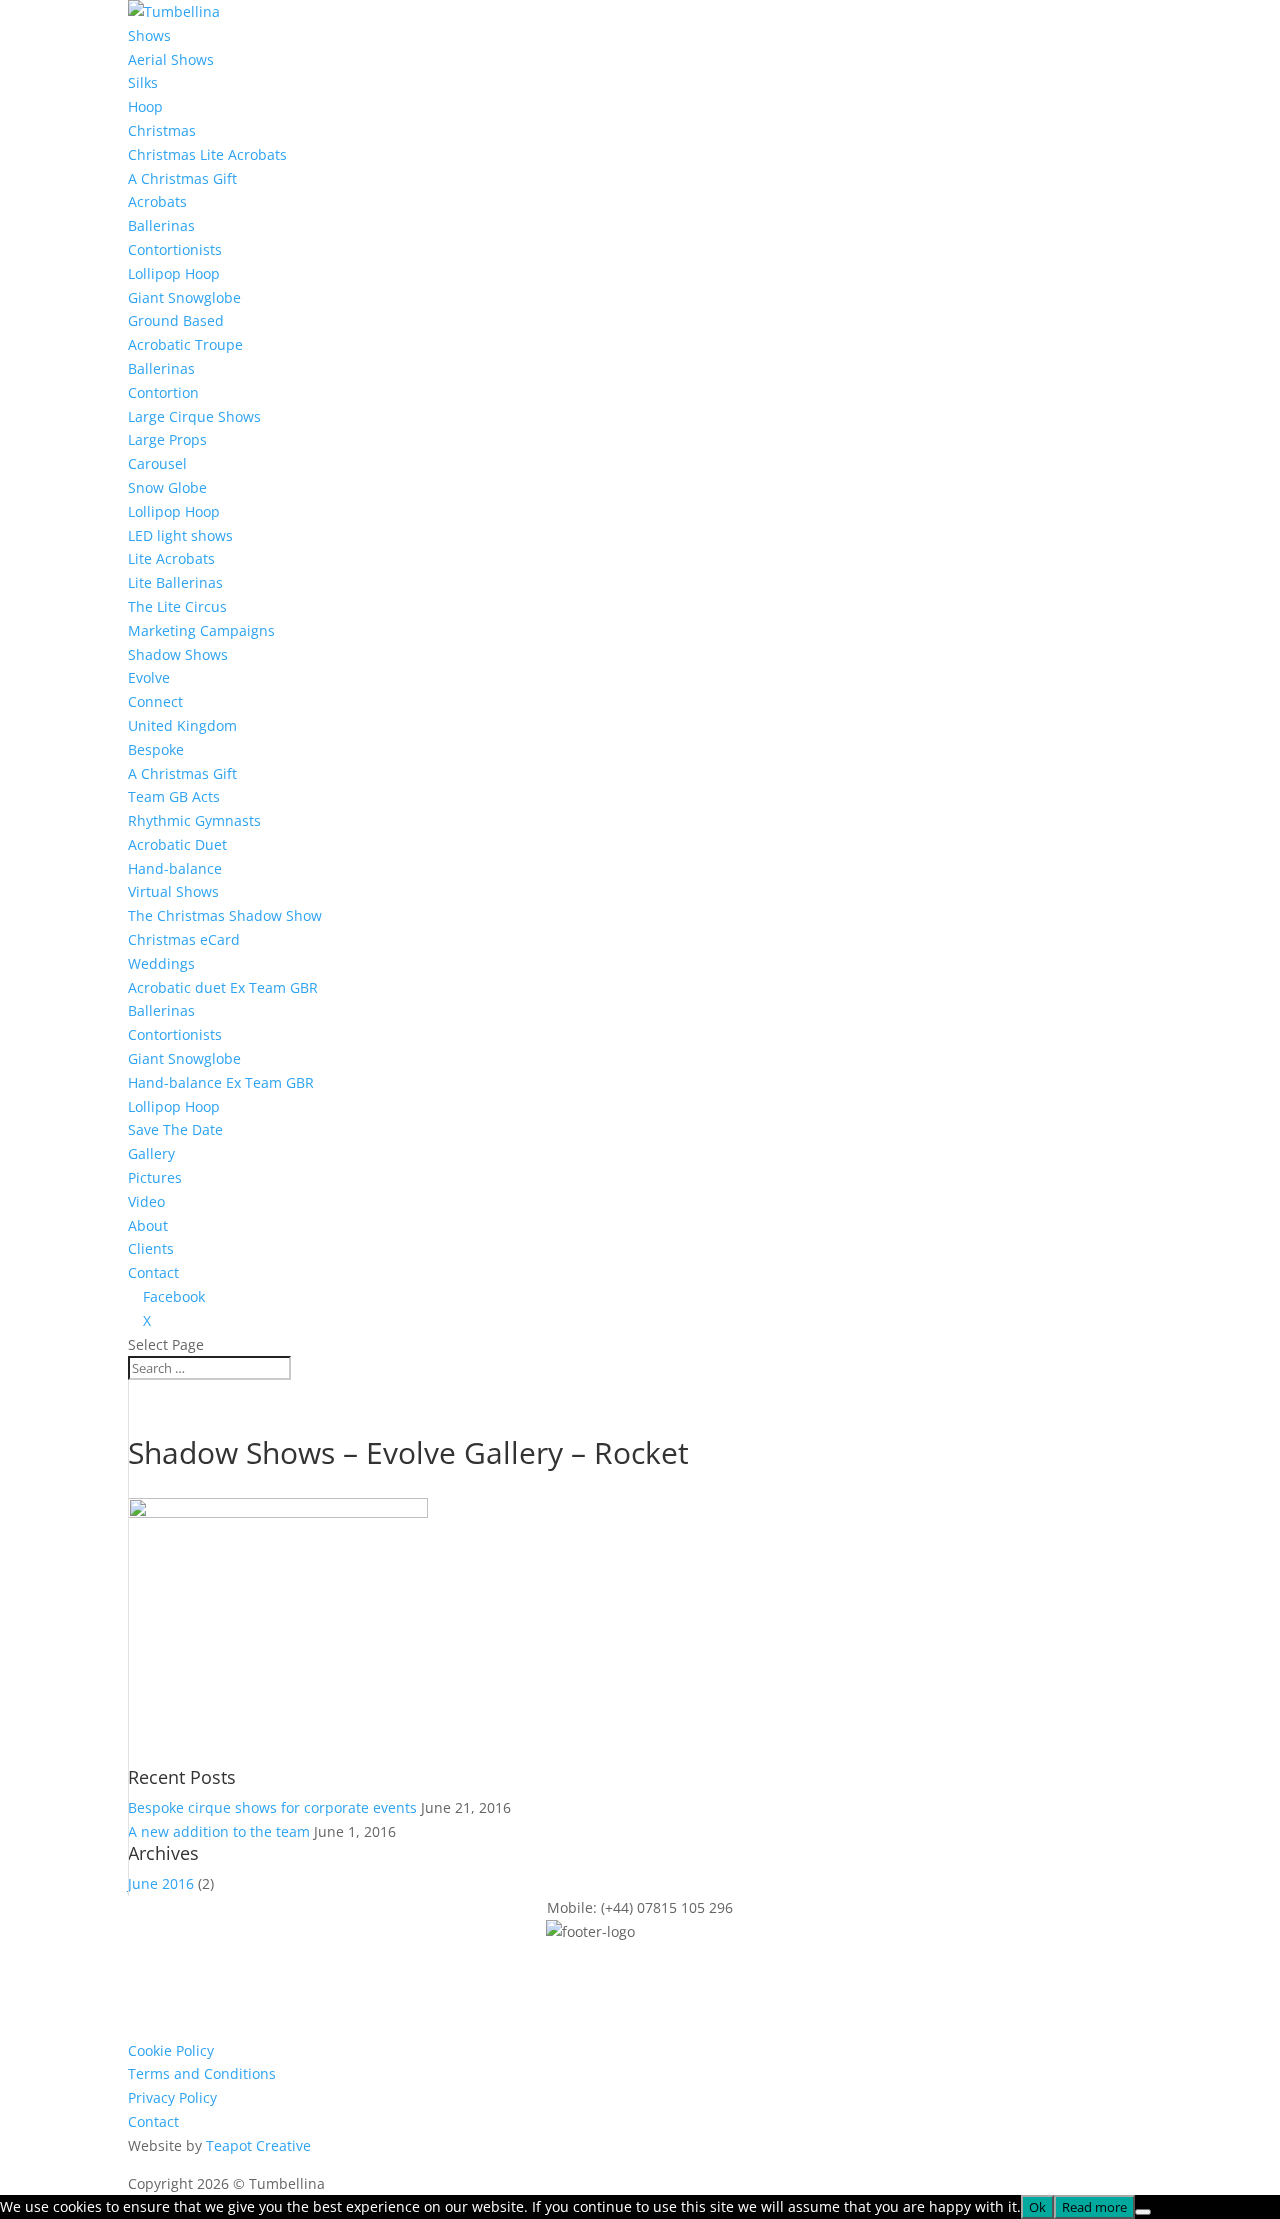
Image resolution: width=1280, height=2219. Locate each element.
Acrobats (157, 201)
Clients (151, 1248)
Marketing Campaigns (201, 630)
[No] (1143, 2212)
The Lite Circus (177, 606)
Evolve (149, 677)
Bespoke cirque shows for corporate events (272, 1807)
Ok (1037, 2207)
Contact (153, 1272)
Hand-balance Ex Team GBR (221, 1082)
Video (146, 1201)
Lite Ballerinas (175, 582)
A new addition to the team (219, 1831)
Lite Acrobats (171, 558)
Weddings (161, 963)
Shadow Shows (178, 654)
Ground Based (176, 320)
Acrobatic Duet (177, 844)
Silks (143, 82)
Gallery (151, 1153)
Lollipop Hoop (174, 273)
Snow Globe (167, 487)
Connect (155, 701)
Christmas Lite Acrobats (207, 154)
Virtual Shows (173, 891)
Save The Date (175, 1129)
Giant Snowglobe (184, 297)
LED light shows (180, 535)
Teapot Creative (258, 2145)
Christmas (162, 130)
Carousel (157, 463)
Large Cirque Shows (194, 416)
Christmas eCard (184, 939)
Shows (149, 35)
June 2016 (161, 1883)
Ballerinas (161, 225)
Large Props (167, 439)
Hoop (145, 106)
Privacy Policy (172, 2097)
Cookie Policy (171, 2050)
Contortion (163, 392)
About (148, 1225)
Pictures (155, 1177)
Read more (1094, 2207)
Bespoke (156, 749)
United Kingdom (182, 725)
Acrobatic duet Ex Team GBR (223, 987)
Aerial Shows (171, 59)
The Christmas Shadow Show (225, 915)
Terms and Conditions (202, 2073)
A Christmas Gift (182, 178)
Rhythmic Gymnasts (194, 820)
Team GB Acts (174, 796)
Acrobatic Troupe (185, 344)
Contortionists (175, 249)
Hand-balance (175, 868)
